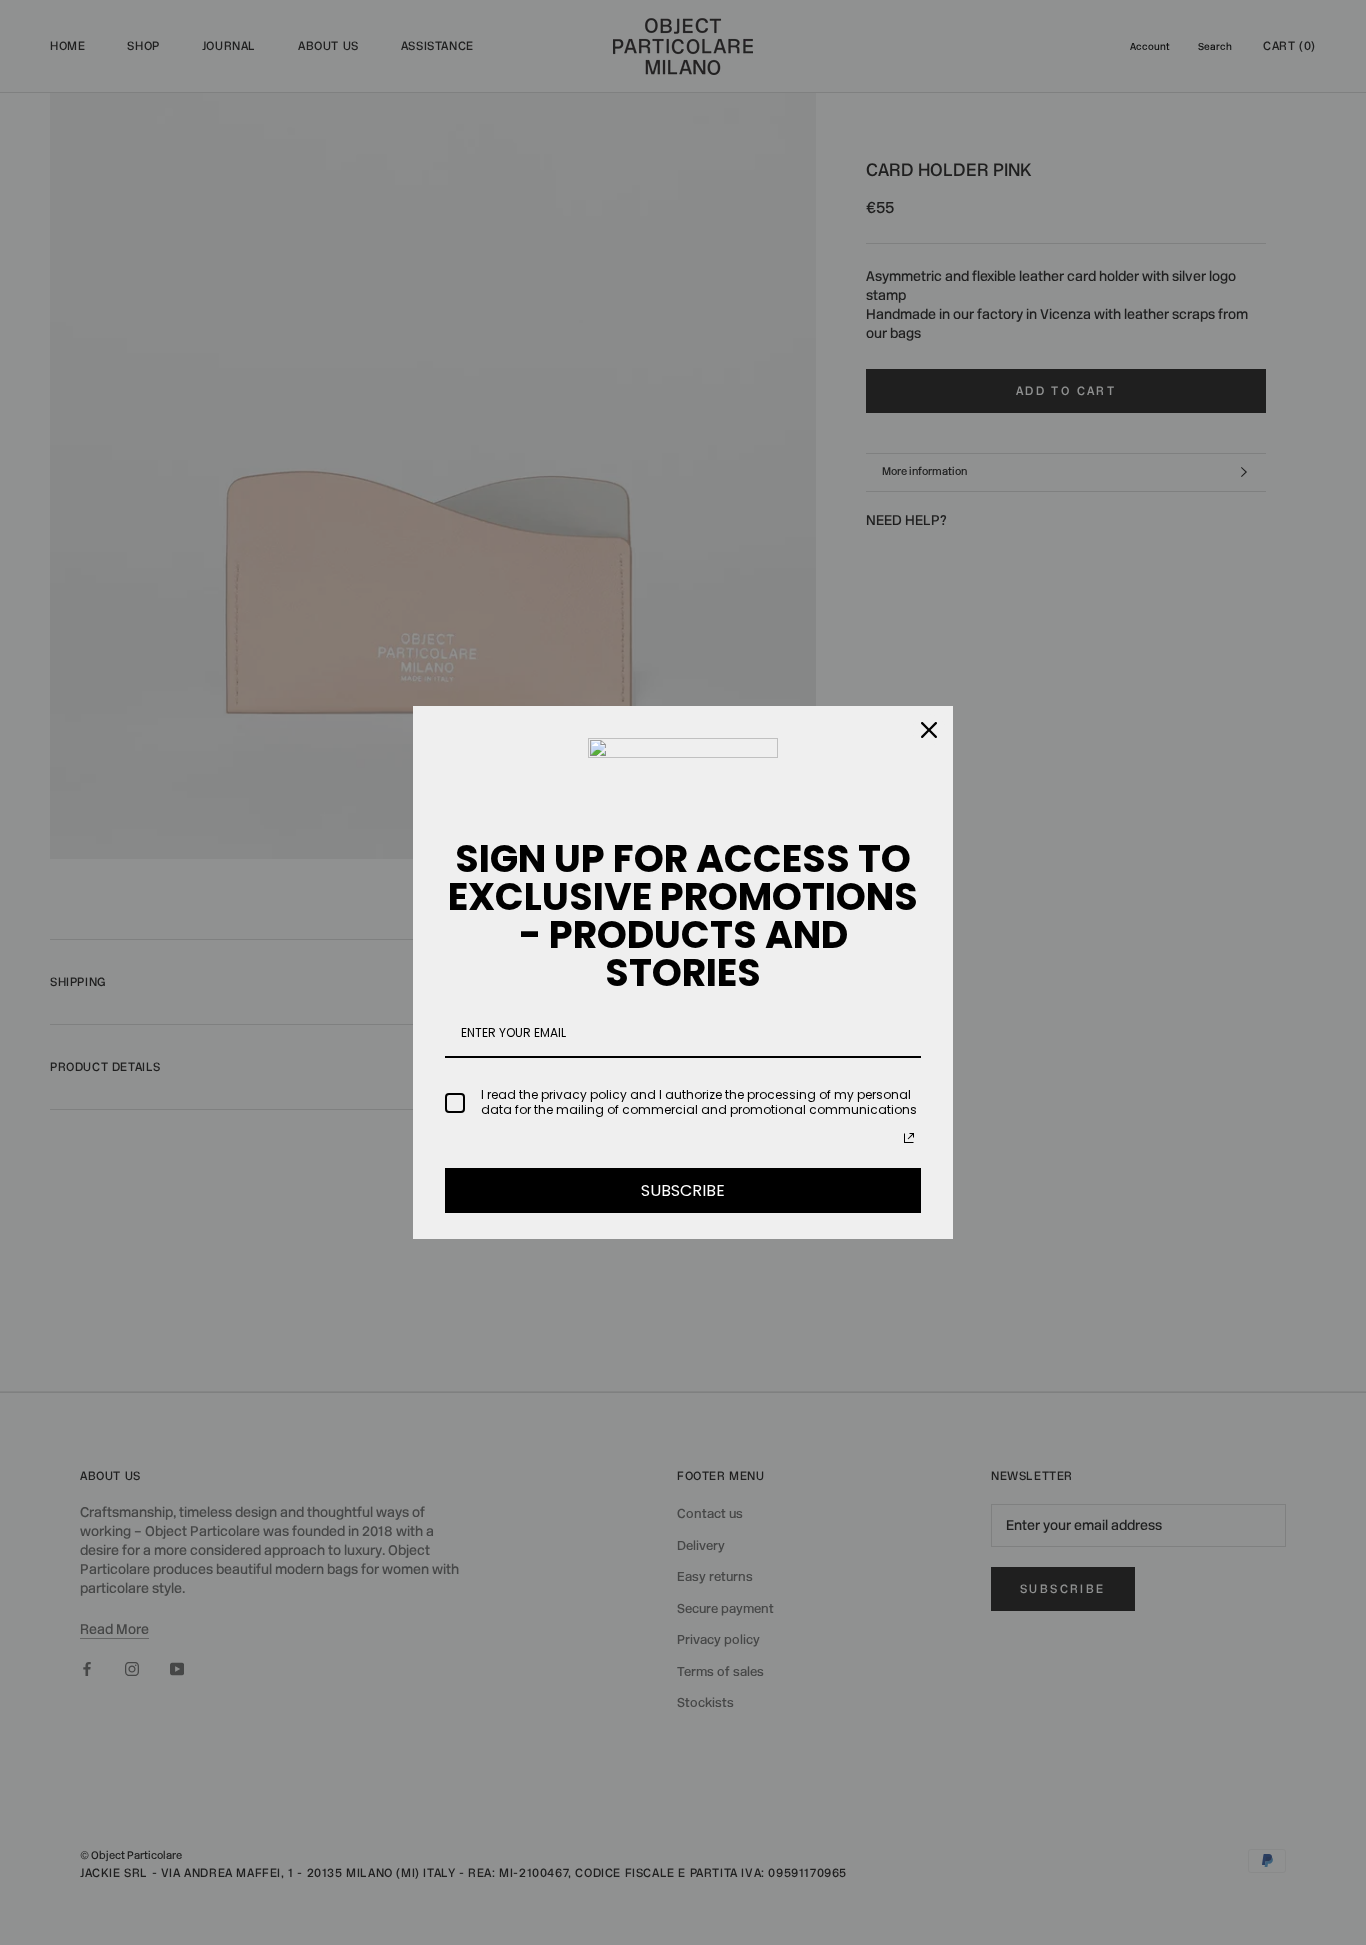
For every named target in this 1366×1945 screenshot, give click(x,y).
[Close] (929, 730)
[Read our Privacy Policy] (909, 1138)
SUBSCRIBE (683, 1190)
